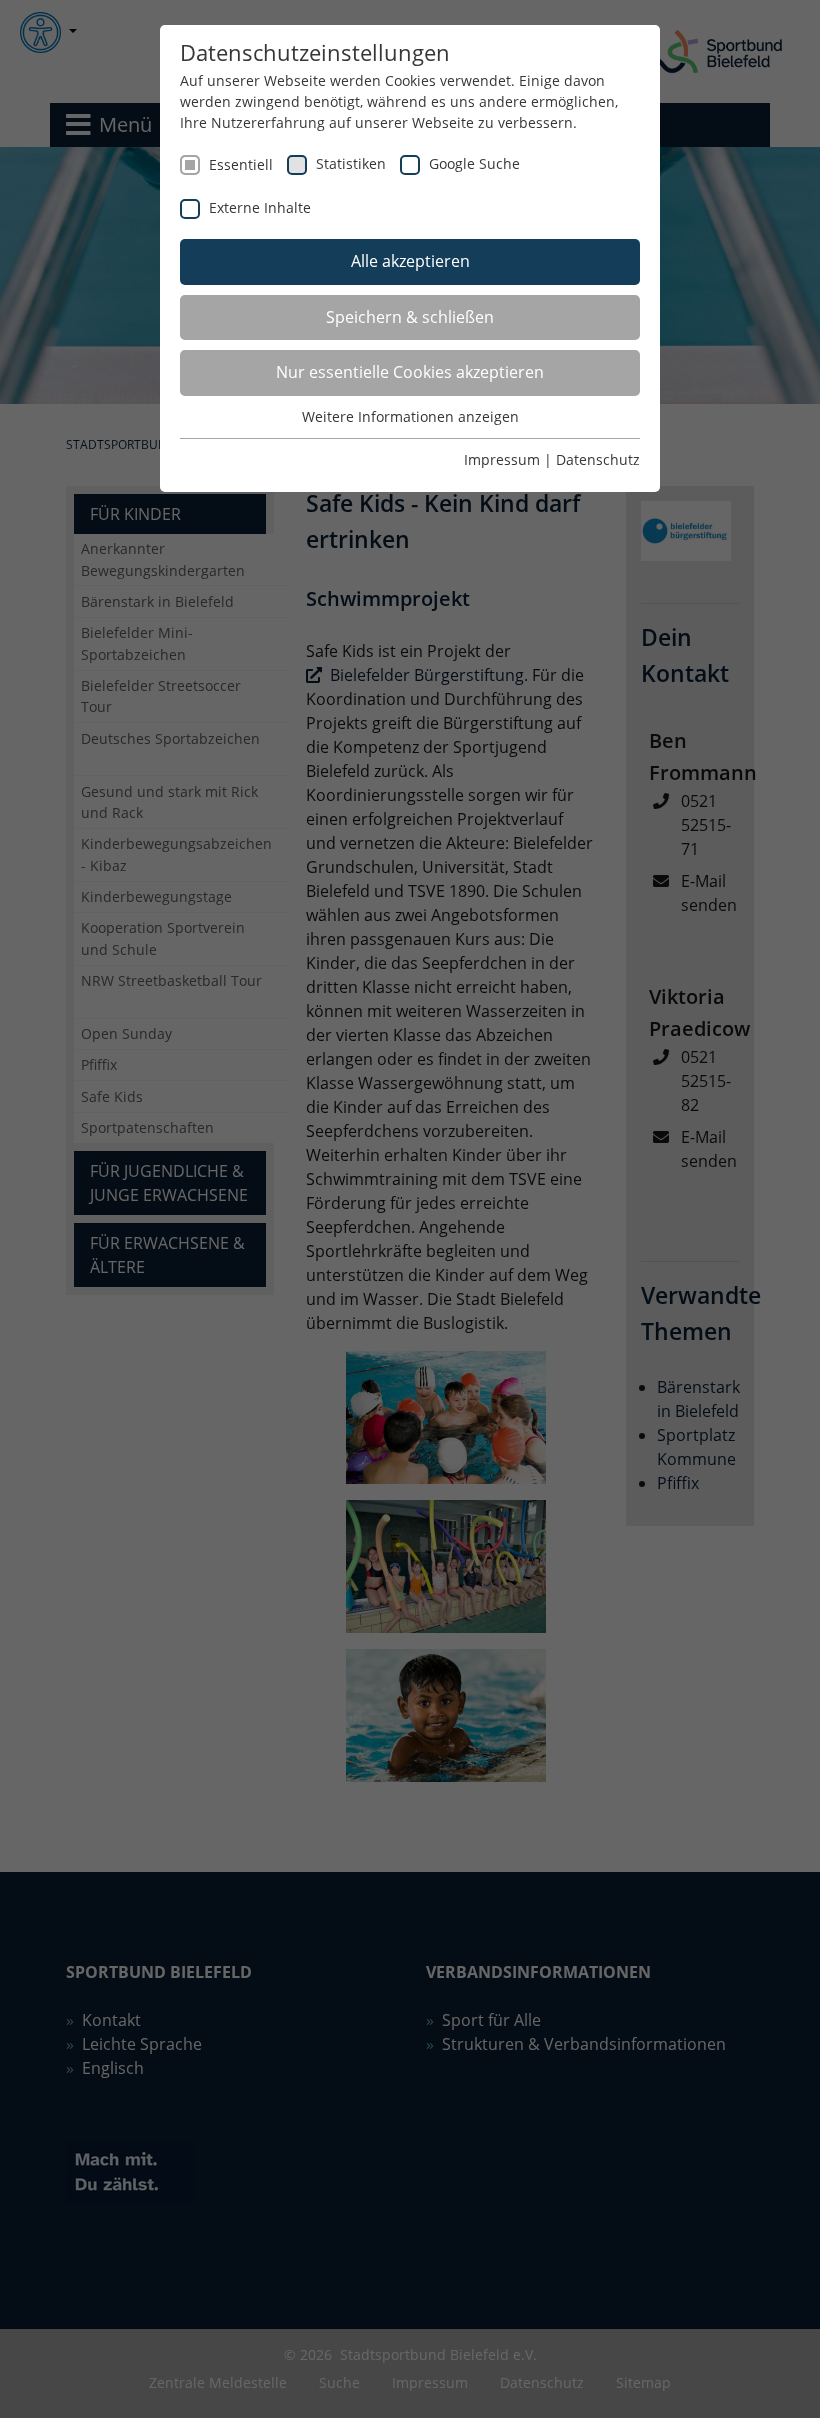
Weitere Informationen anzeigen (410, 416)
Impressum (502, 459)
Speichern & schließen (410, 317)
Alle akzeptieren (410, 261)
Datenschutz (598, 459)
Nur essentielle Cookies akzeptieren (410, 372)
